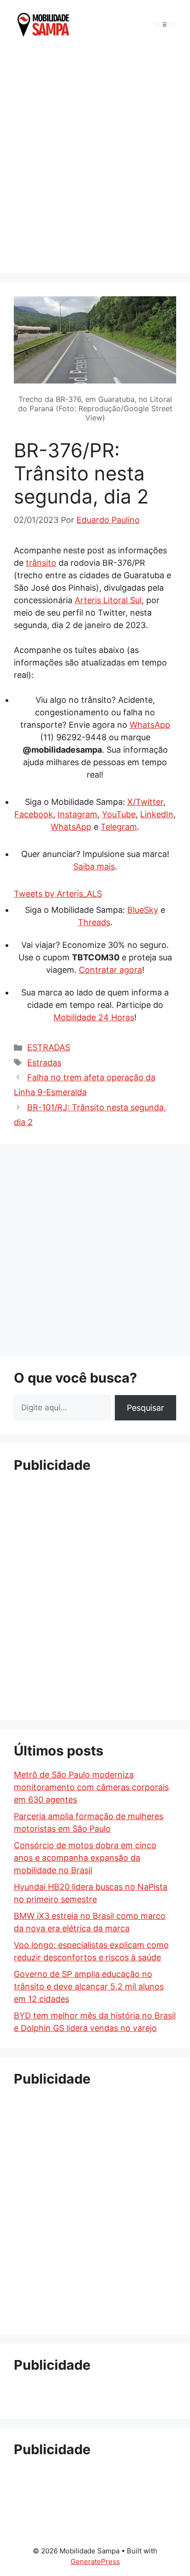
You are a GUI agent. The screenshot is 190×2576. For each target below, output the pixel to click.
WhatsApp (150, 725)
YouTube (119, 814)
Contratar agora (110, 970)
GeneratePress (95, 2561)
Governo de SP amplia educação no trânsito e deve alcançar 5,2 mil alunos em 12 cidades (89, 1986)
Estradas (44, 1063)
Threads (94, 922)
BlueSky (143, 910)
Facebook (34, 814)
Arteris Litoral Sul (108, 600)
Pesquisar (145, 1408)
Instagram (77, 814)
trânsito (41, 563)
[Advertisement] (95, 159)
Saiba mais (94, 866)
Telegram (119, 827)
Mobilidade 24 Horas (94, 1017)
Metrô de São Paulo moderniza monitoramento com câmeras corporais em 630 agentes (91, 1787)
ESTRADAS (49, 1047)
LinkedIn (157, 814)
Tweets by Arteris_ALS (58, 894)
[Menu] (165, 25)
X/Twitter (145, 802)
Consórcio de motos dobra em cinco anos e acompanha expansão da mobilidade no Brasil (85, 1858)
